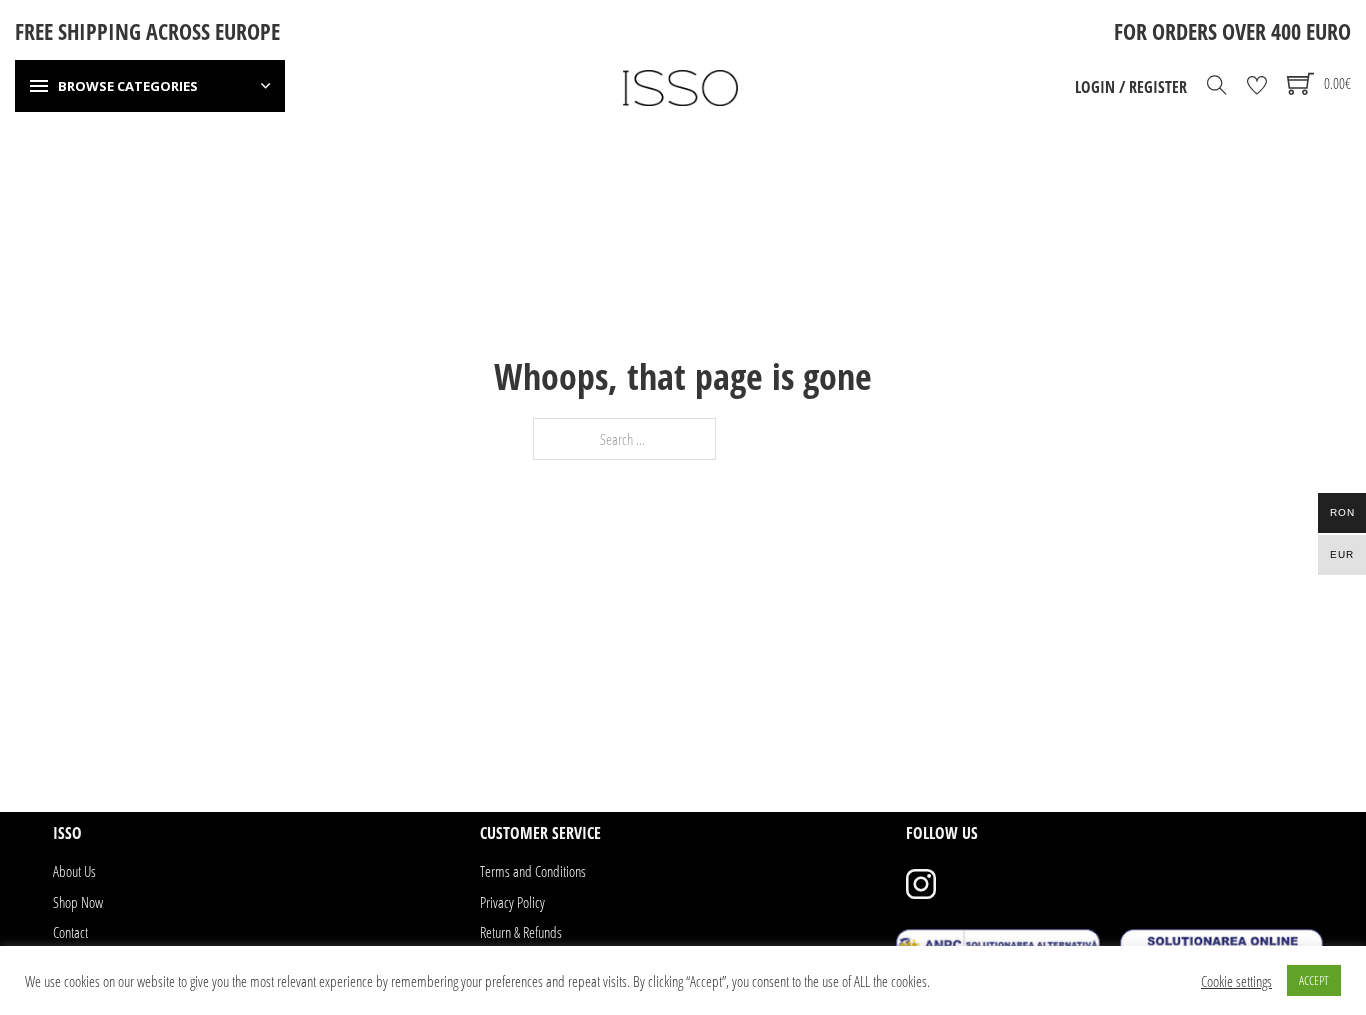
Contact (70, 932)
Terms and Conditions (533, 871)
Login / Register (1131, 87)
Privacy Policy (512, 902)
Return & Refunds (521, 932)
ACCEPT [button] (1314, 980)
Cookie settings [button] (1236, 981)
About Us (74, 871)
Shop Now (78, 902)
